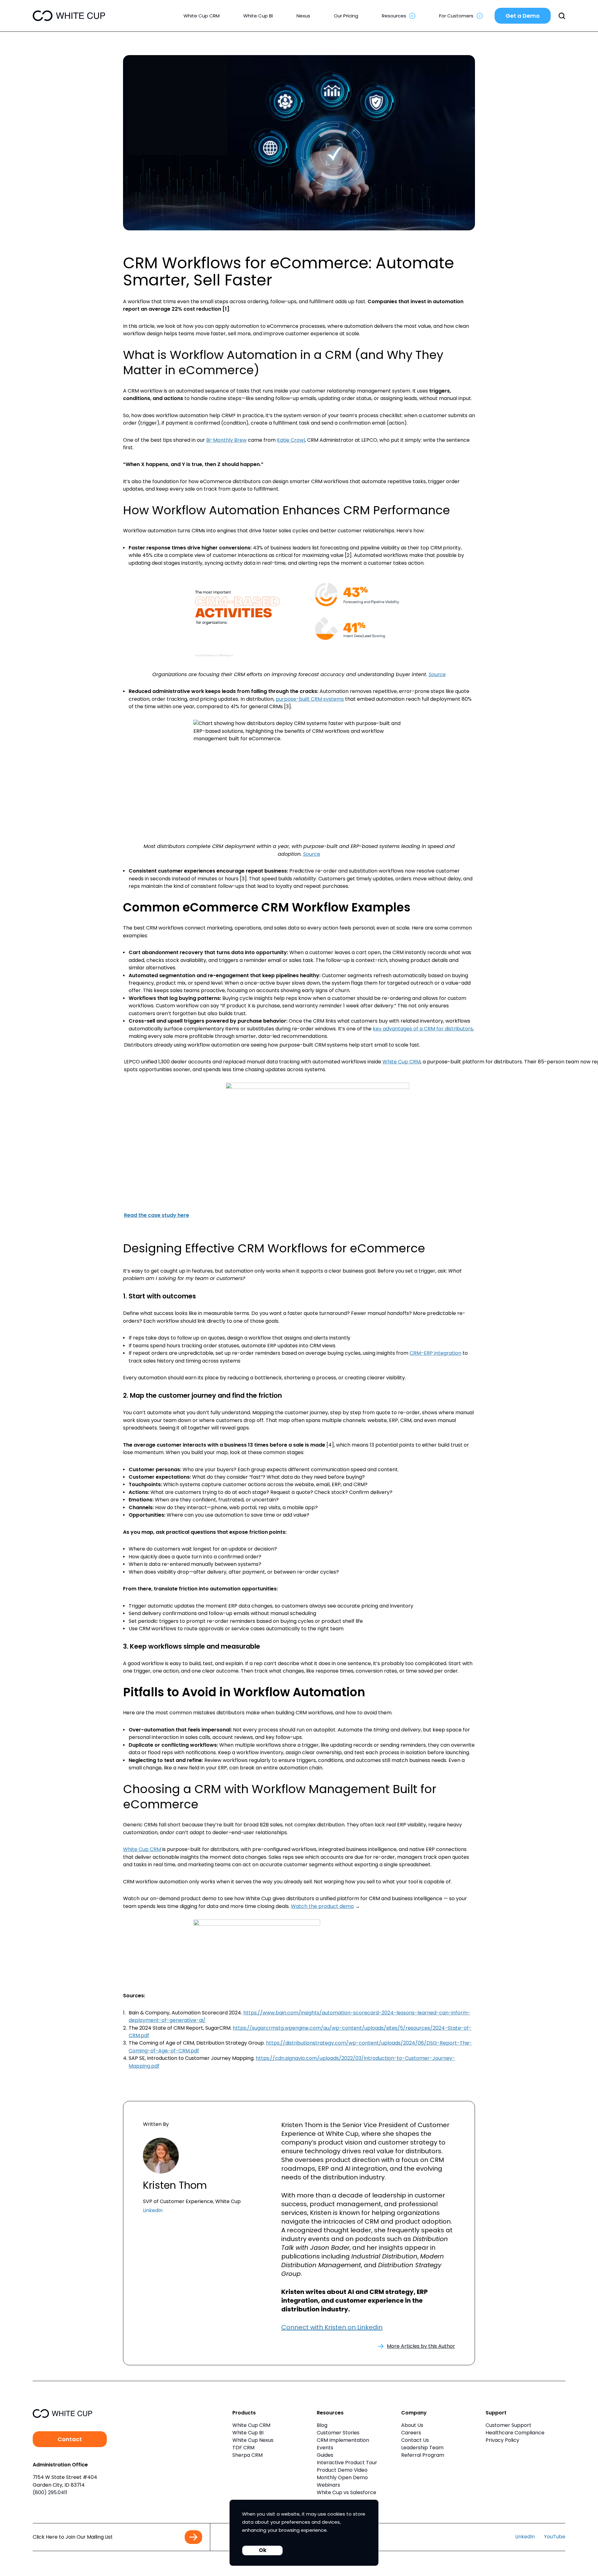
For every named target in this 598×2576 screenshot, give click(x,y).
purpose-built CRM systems (310, 699)
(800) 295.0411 (50, 2492)
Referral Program (423, 2455)
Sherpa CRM (247, 2455)
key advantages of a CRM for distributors (423, 1029)
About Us (412, 2425)
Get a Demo (523, 16)
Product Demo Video (342, 2470)
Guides (325, 2455)
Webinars (328, 2485)
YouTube (555, 2537)
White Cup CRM (401, 1062)
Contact (70, 2439)
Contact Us (415, 2440)
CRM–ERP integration (435, 1353)
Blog (322, 2425)
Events (325, 2448)
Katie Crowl (291, 440)
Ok (263, 2550)
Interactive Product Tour (347, 2463)
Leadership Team (422, 2448)
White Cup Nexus (253, 2440)
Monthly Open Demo (342, 2477)
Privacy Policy (502, 2440)
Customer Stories (338, 2433)
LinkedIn (153, 2210)
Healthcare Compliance (515, 2433)
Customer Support (508, 2425)
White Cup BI (248, 2433)
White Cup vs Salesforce (346, 2492)
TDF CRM (243, 2448)
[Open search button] (562, 16)
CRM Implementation (343, 2440)
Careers (411, 2433)
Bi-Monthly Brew (226, 440)
